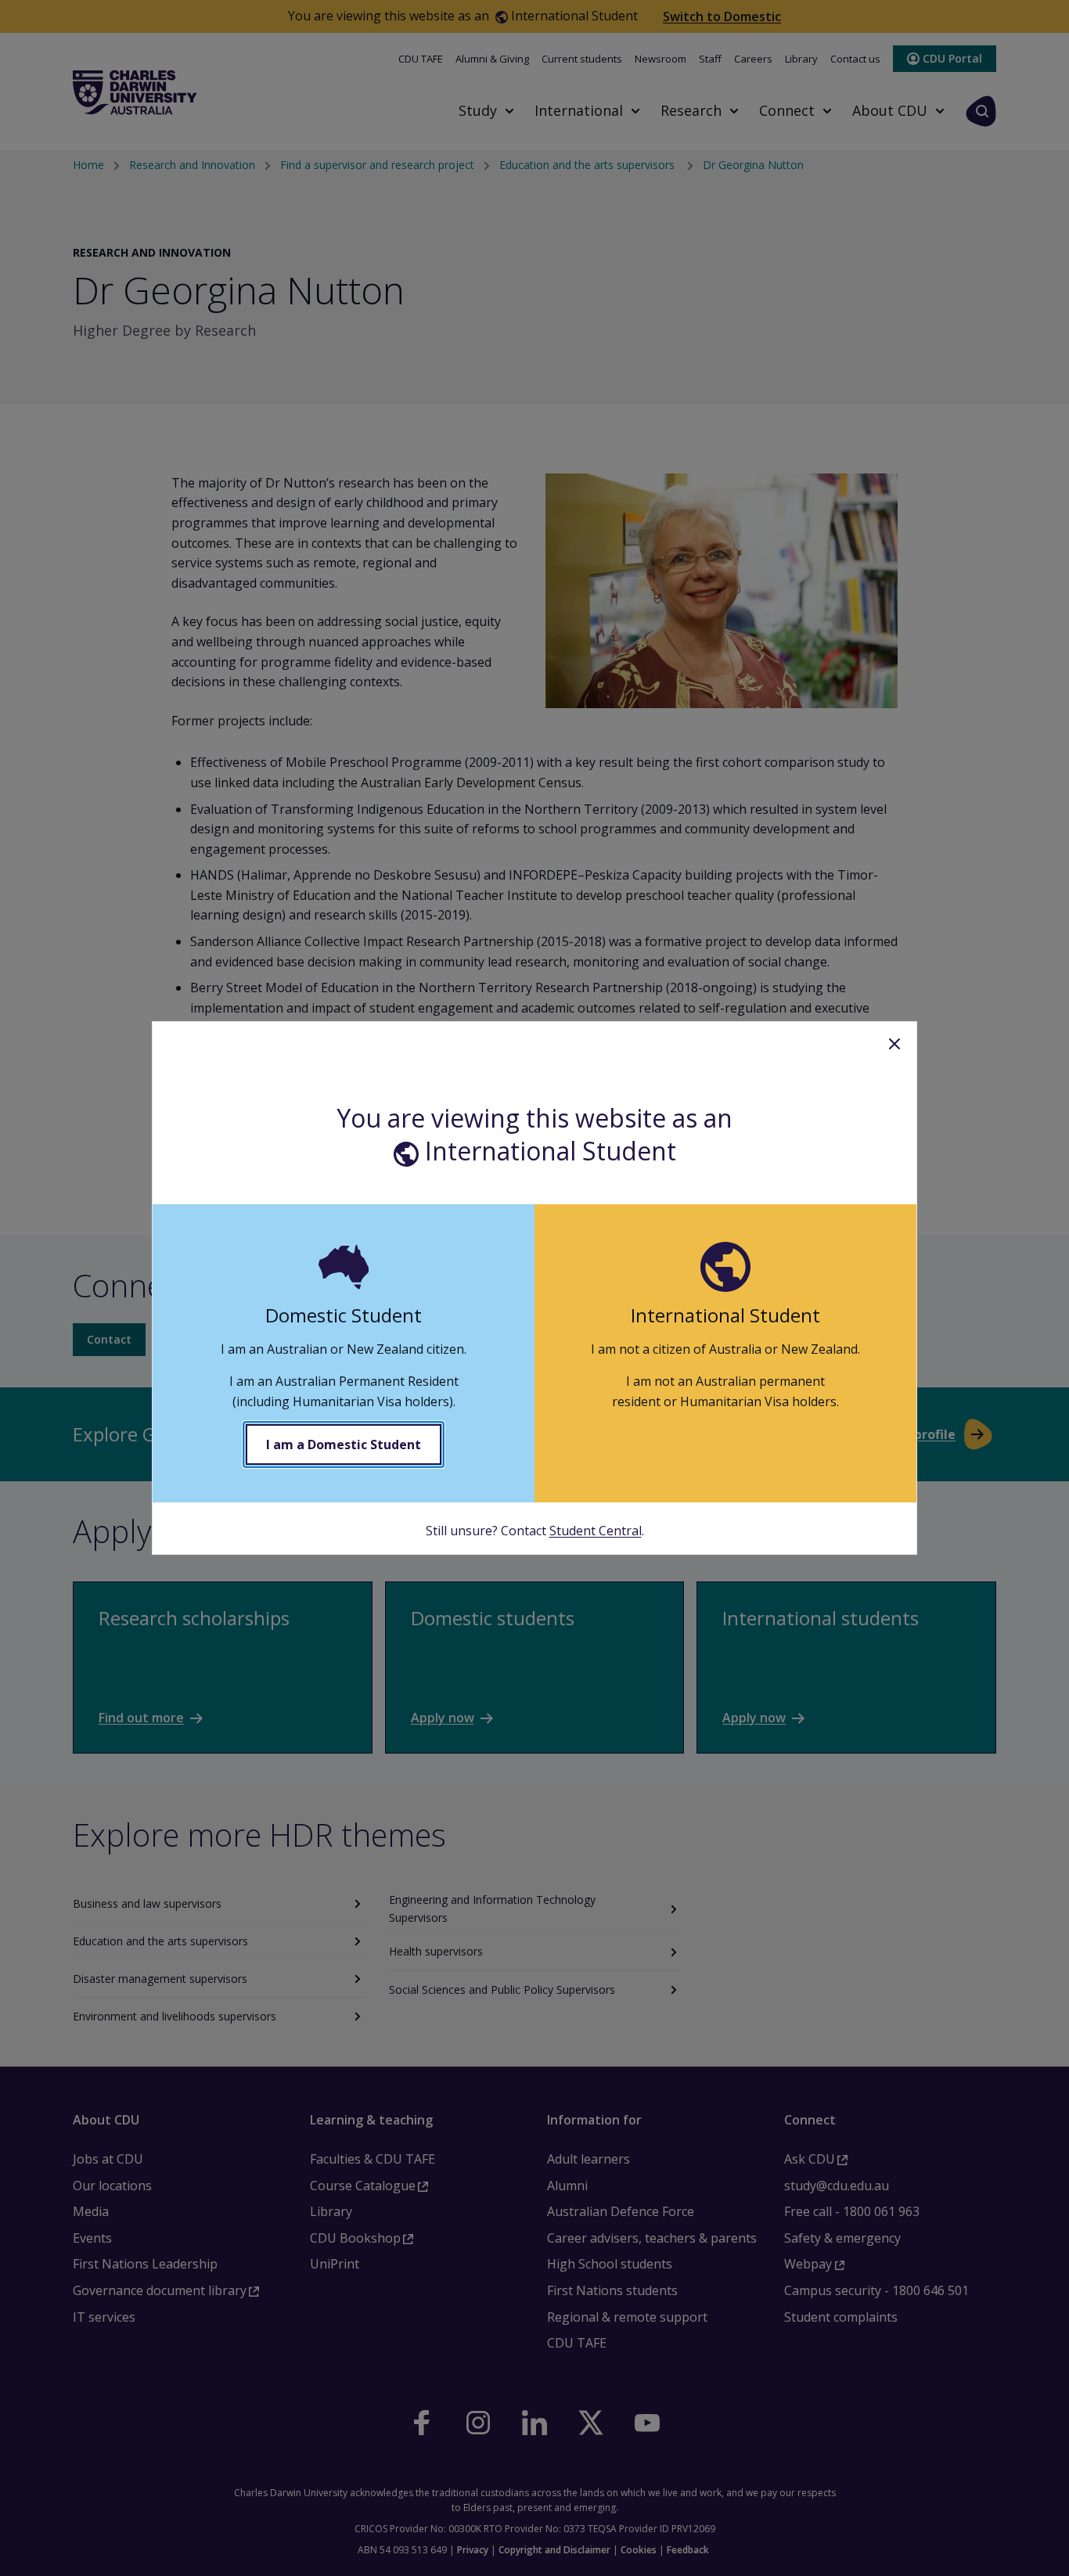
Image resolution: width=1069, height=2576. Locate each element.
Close (894, 1044)
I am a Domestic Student (344, 1445)
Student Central (596, 1531)
